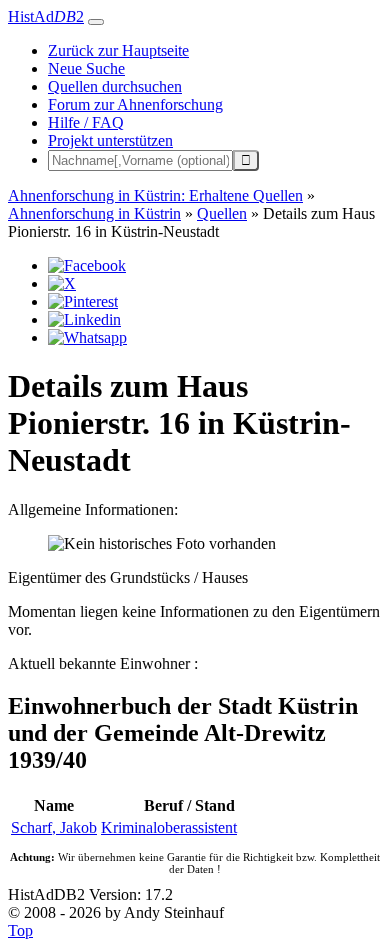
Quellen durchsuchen (115, 86)
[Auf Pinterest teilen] (83, 301)
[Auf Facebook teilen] (87, 265)
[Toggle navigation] (96, 22)
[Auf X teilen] (62, 283)
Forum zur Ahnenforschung (135, 104)
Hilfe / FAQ (86, 122)
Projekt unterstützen (110, 140)
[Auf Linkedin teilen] (84, 319)
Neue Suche (86, 68)
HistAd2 (46, 16)
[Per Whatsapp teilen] (87, 337)
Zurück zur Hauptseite (118, 50)
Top (20, 930)
